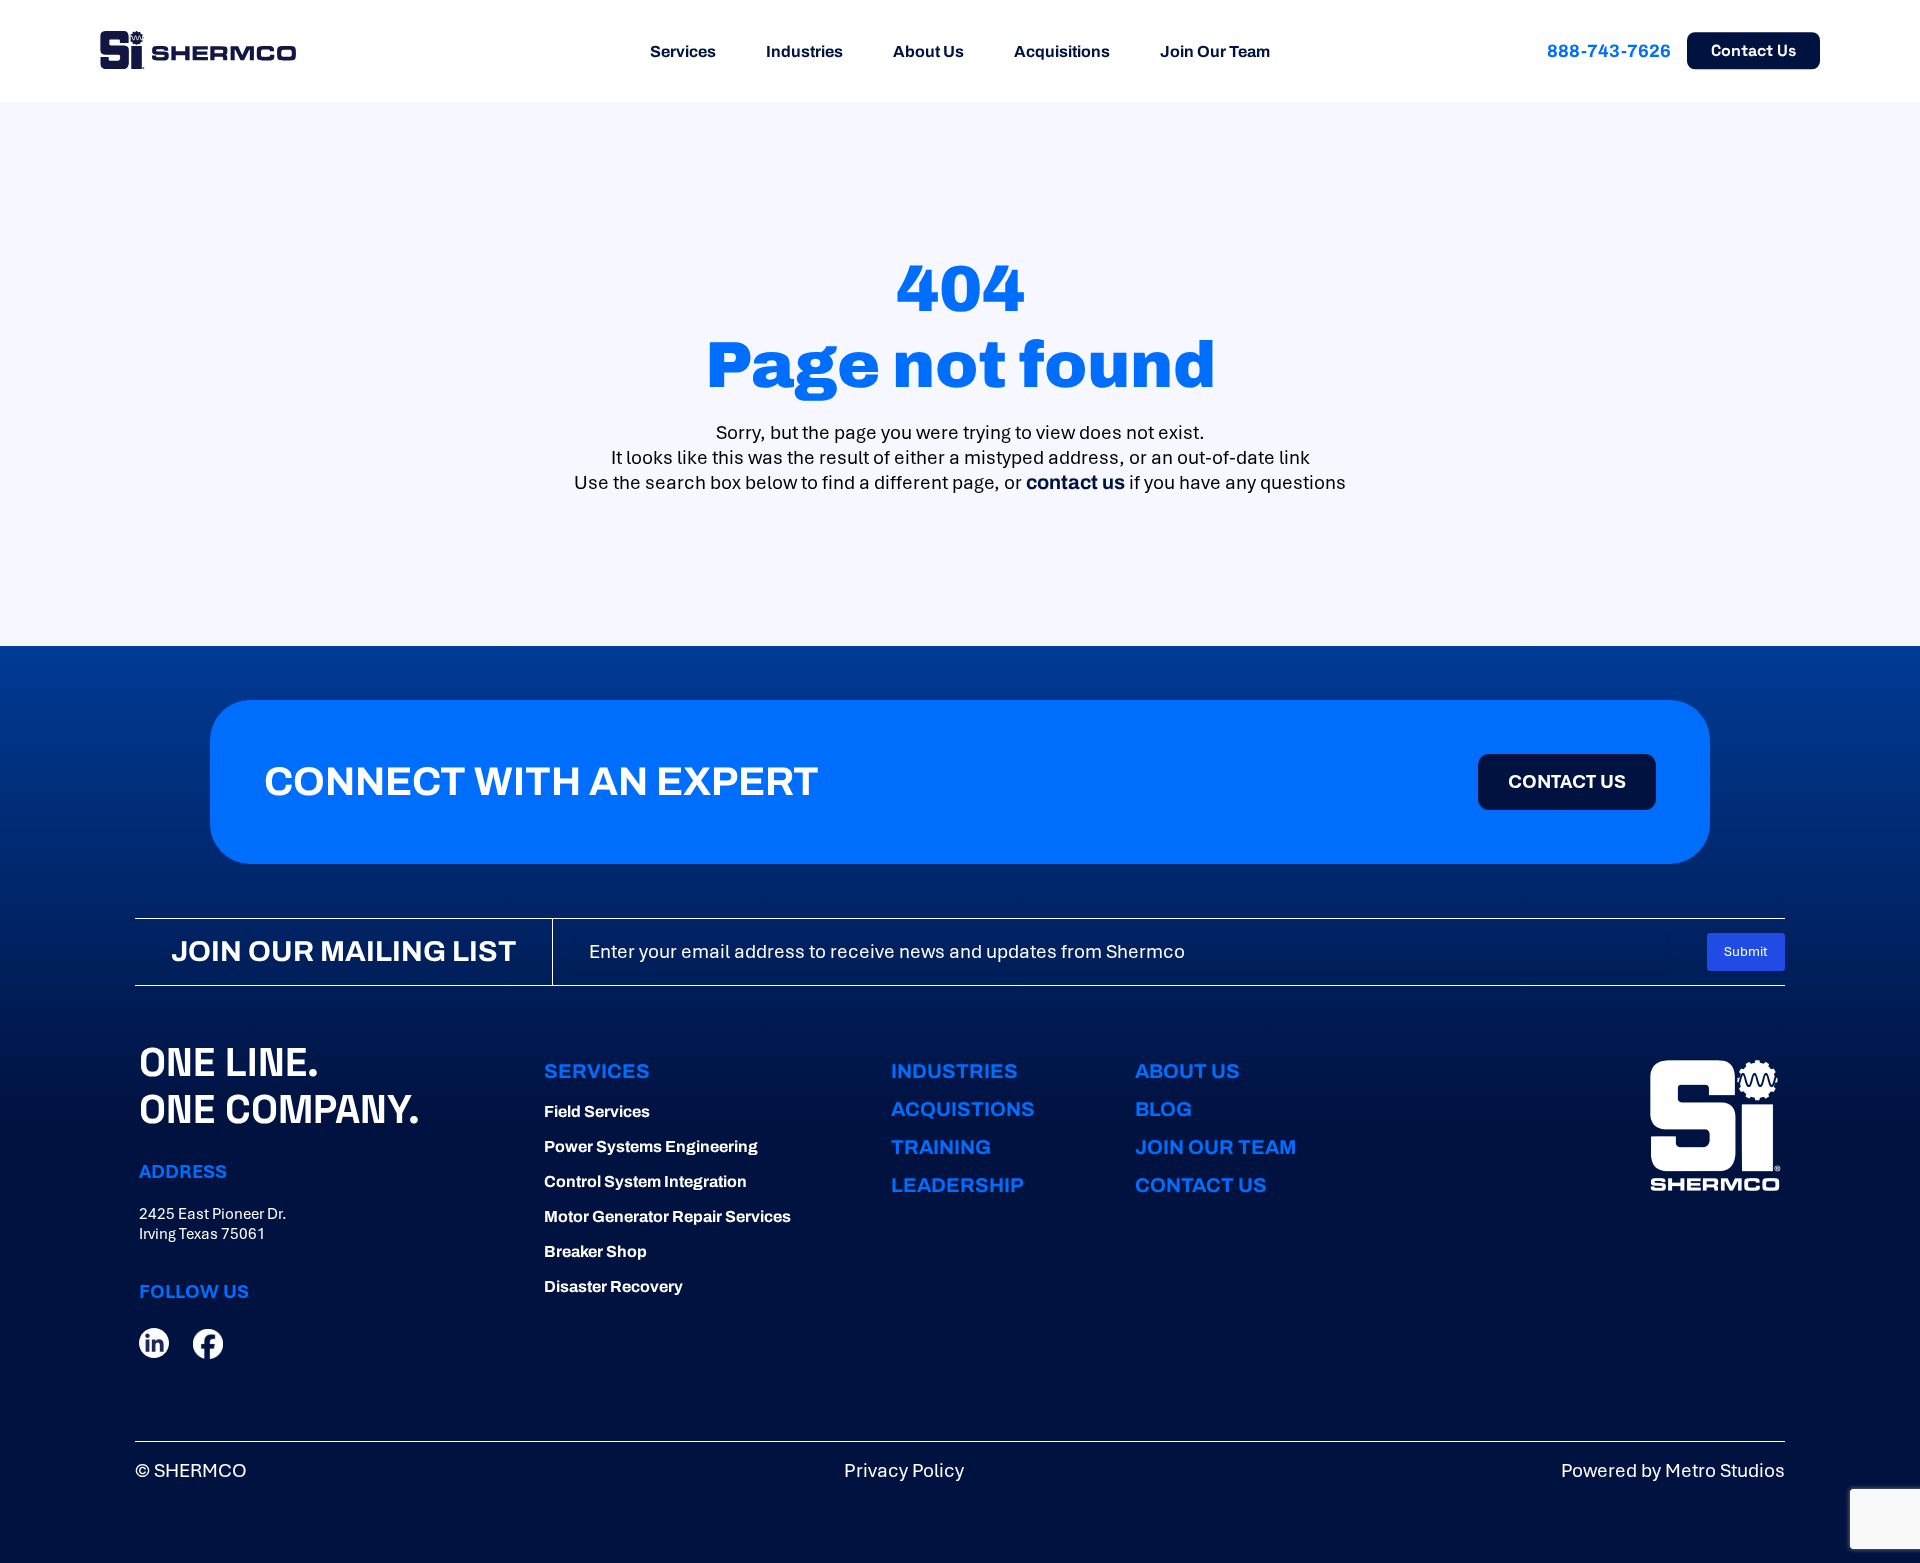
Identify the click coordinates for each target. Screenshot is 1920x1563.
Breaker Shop (595, 1251)
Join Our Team (1215, 51)
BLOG (1163, 1109)
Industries (804, 51)
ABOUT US (1187, 1071)
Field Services (597, 1111)
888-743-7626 (1609, 51)
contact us (1075, 482)
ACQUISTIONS (963, 1109)
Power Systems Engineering (651, 1146)
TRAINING (941, 1147)
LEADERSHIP (957, 1185)
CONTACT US (1201, 1185)
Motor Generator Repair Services (667, 1216)
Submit (1746, 951)
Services (683, 51)
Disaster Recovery (613, 1286)
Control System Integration (645, 1181)
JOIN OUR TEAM (1215, 1147)
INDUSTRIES (954, 1071)
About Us (928, 51)
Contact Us (1753, 50)
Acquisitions (1062, 51)
